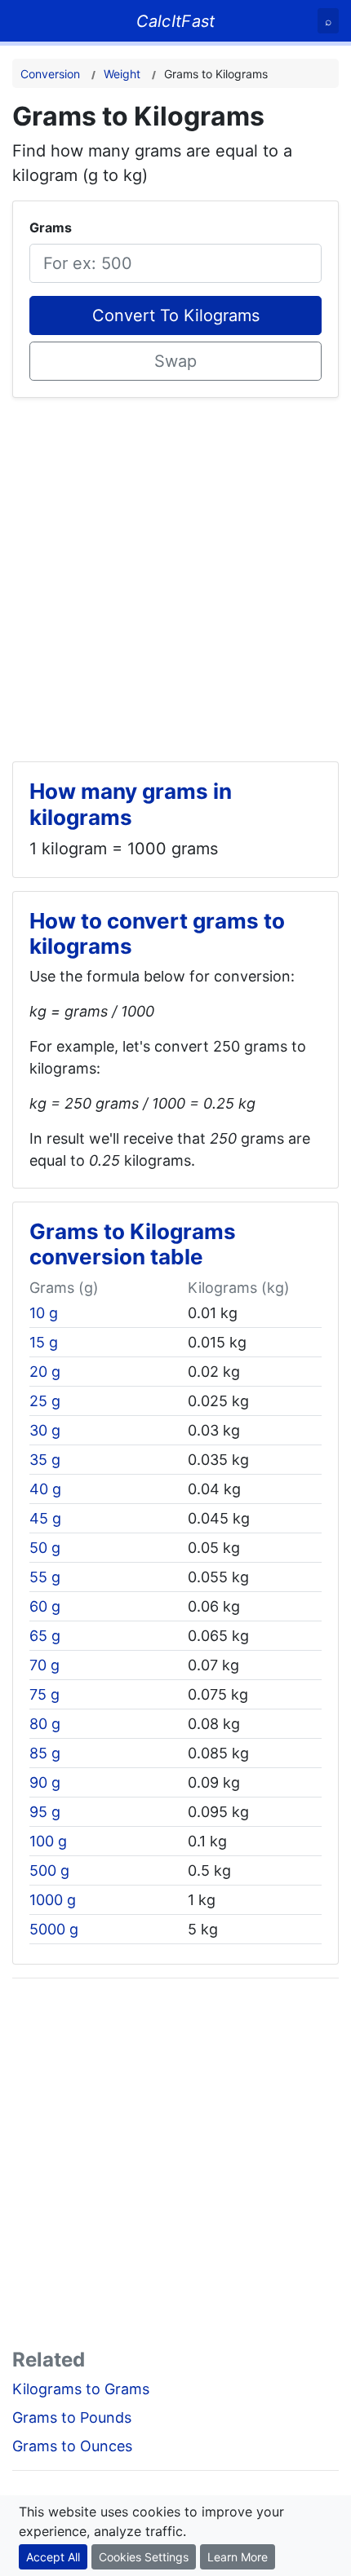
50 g (45, 1548)
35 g (45, 1460)
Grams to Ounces (72, 2446)
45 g (45, 1518)
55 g (45, 1577)
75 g (44, 1694)
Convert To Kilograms (176, 315)
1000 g (53, 1900)
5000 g (54, 1929)
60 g (45, 1606)
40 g (45, 1489)
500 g (49, 1870)
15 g (44, 1342)
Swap (175, 361)
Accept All (53, 2557)
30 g (45, 1430)
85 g (45, 1753)
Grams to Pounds (72, 2417)
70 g (44, 1665)
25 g (45, 1401)
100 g (48, 1841)
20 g (45, 1372)
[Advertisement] (175, 573)
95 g (45, 1812)
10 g (44, 1313)
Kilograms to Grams (81, 2389)
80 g (45, 1724)
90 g (45, 1782)
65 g (45, 1636)
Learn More (238, 2557)
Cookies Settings (144, 2557)
